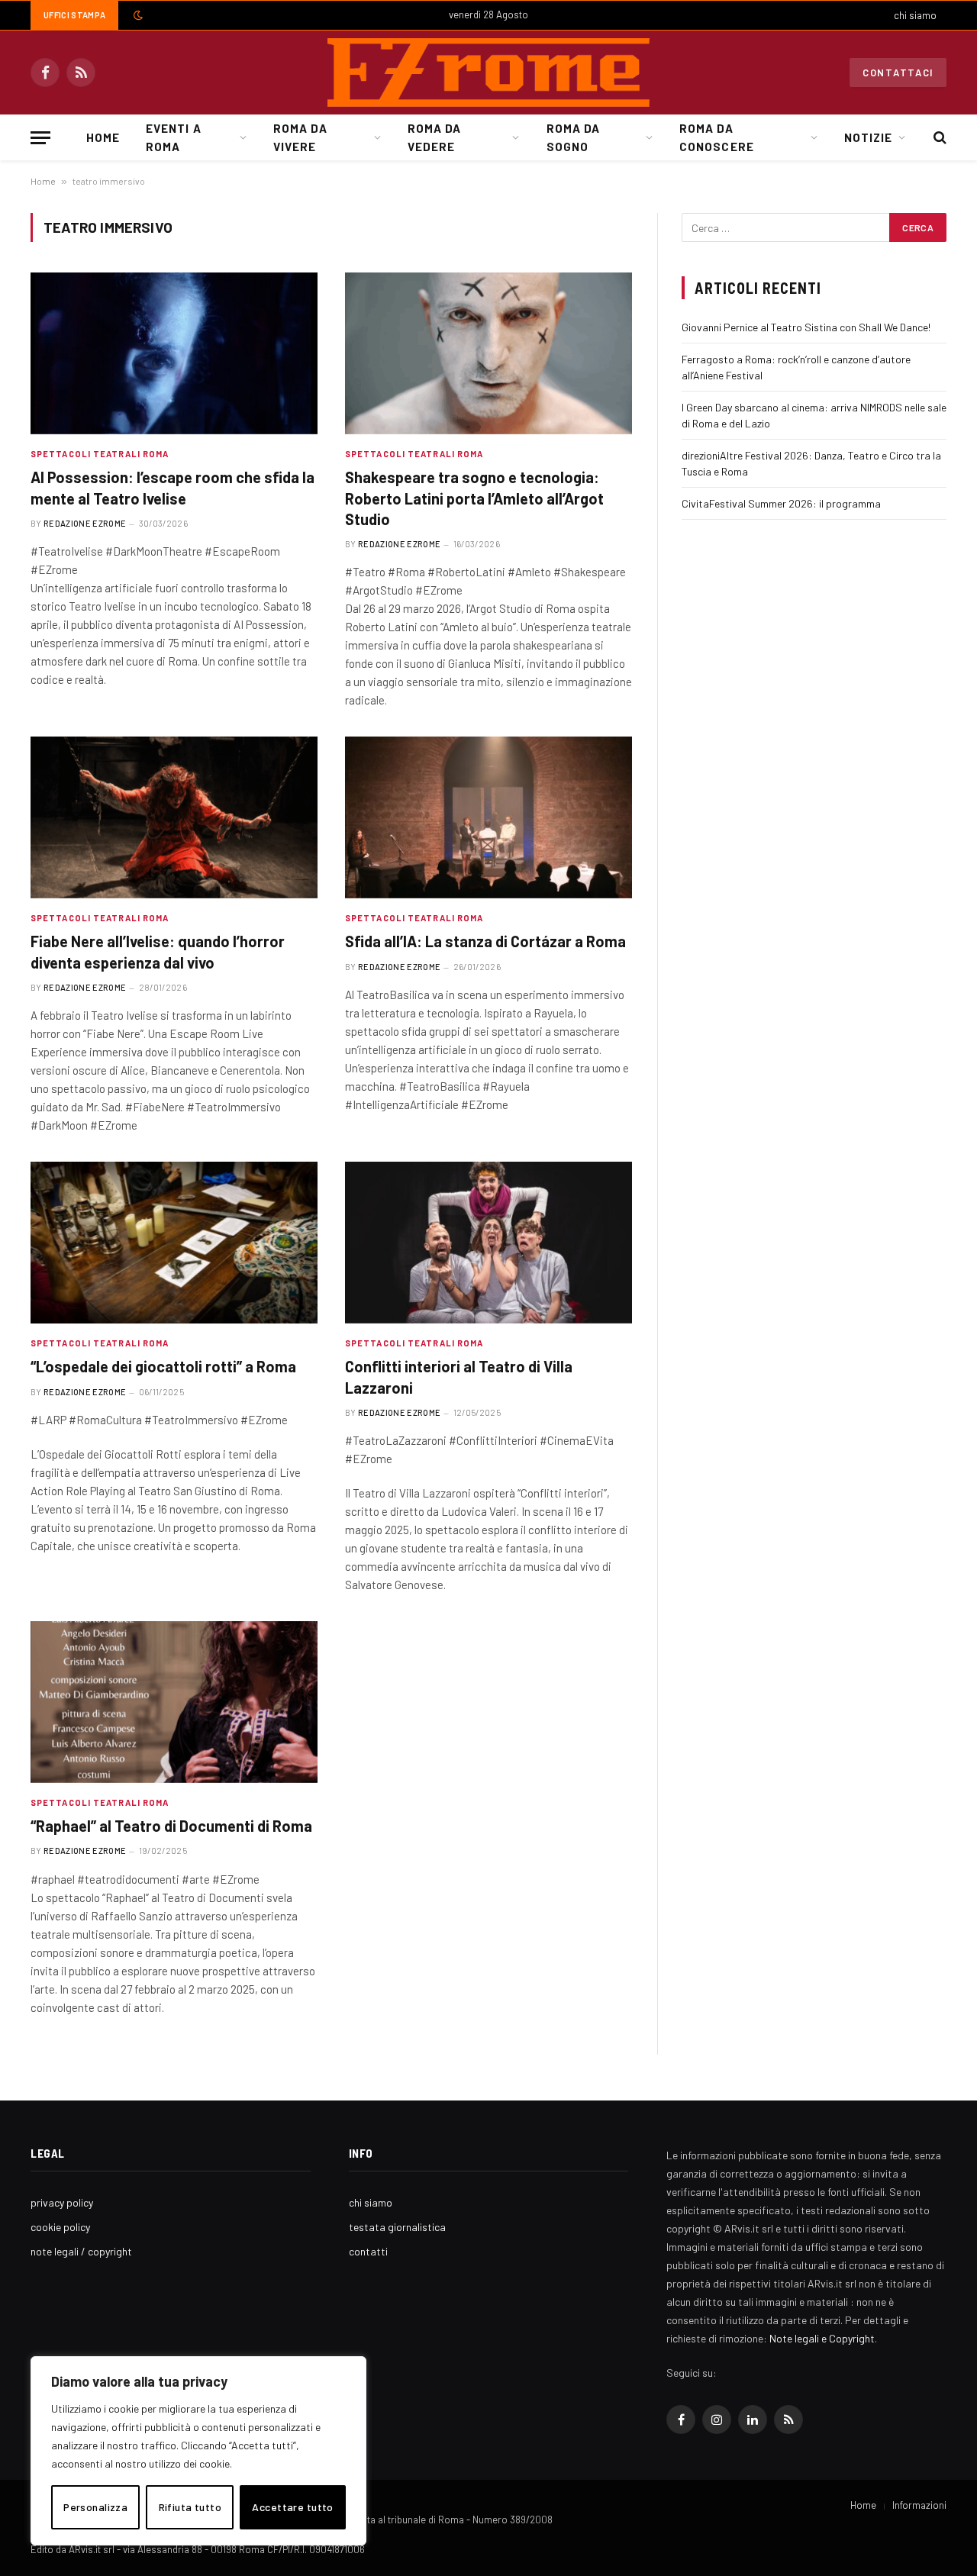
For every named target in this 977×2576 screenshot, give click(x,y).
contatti (368, 2251)
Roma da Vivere (300, 137)
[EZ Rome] (488, 73)
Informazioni (919, 2505)
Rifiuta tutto (190, 2507)
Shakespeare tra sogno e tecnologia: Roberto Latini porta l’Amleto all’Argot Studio (474, 498)
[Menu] (40, 138)
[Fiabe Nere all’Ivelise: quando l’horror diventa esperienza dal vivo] (174, 817)
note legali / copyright (81, 2251)
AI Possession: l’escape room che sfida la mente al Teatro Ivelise (173, 487)
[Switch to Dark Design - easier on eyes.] (137, 15)
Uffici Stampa (74, 15)
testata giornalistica (397, 2227)
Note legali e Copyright (822, 2338)
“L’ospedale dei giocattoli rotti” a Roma (163, 1366)
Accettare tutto (292, 2507)
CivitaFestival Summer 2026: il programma (781, 503)
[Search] (938, 138)
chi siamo (915, 15)
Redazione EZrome (85, 523)
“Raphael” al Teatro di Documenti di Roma (171, 1826)
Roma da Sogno (573, 137)
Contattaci (898, 73)
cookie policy (60, 2227)
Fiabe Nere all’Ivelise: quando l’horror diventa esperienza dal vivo (158, 951)
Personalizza (95, 2507)
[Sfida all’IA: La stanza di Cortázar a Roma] (488, 817)
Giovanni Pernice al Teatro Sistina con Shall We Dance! (806, 327)
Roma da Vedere (434, 137)
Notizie (868, 137)
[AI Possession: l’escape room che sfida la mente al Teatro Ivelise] (174, 353)
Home (103, 137)
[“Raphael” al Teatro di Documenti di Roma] (174, 1702)
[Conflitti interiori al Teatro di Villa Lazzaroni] (488, 1243)
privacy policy (62, 2202)
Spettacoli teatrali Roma (100, 454)
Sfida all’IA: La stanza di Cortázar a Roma (485, 941)
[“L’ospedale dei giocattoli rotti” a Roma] (174, 1243)
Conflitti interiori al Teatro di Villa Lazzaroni (459, 1377)
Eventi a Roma (173, 137)
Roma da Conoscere (716, 137)
